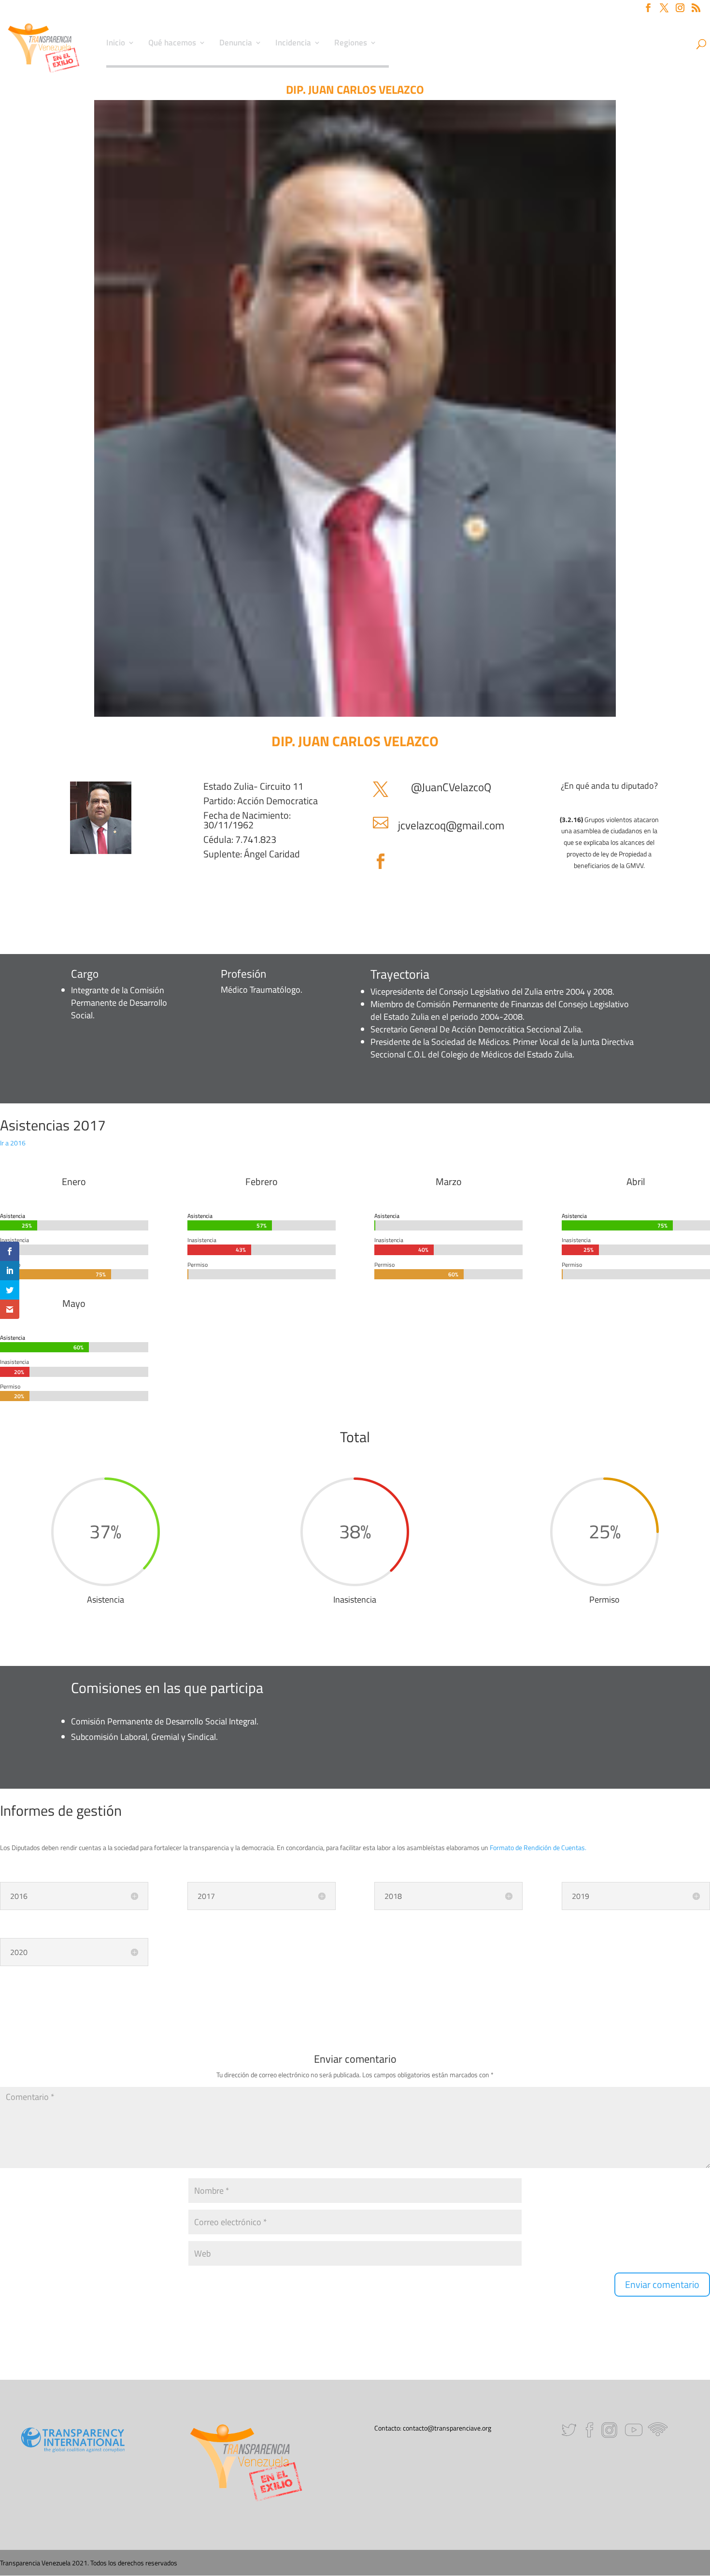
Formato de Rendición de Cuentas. (538, 1847)
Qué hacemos (172, 44)
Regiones (351, 44)
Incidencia (293, 44)
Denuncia (236, 44)
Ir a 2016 (13, 1143)
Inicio (116, 44)
